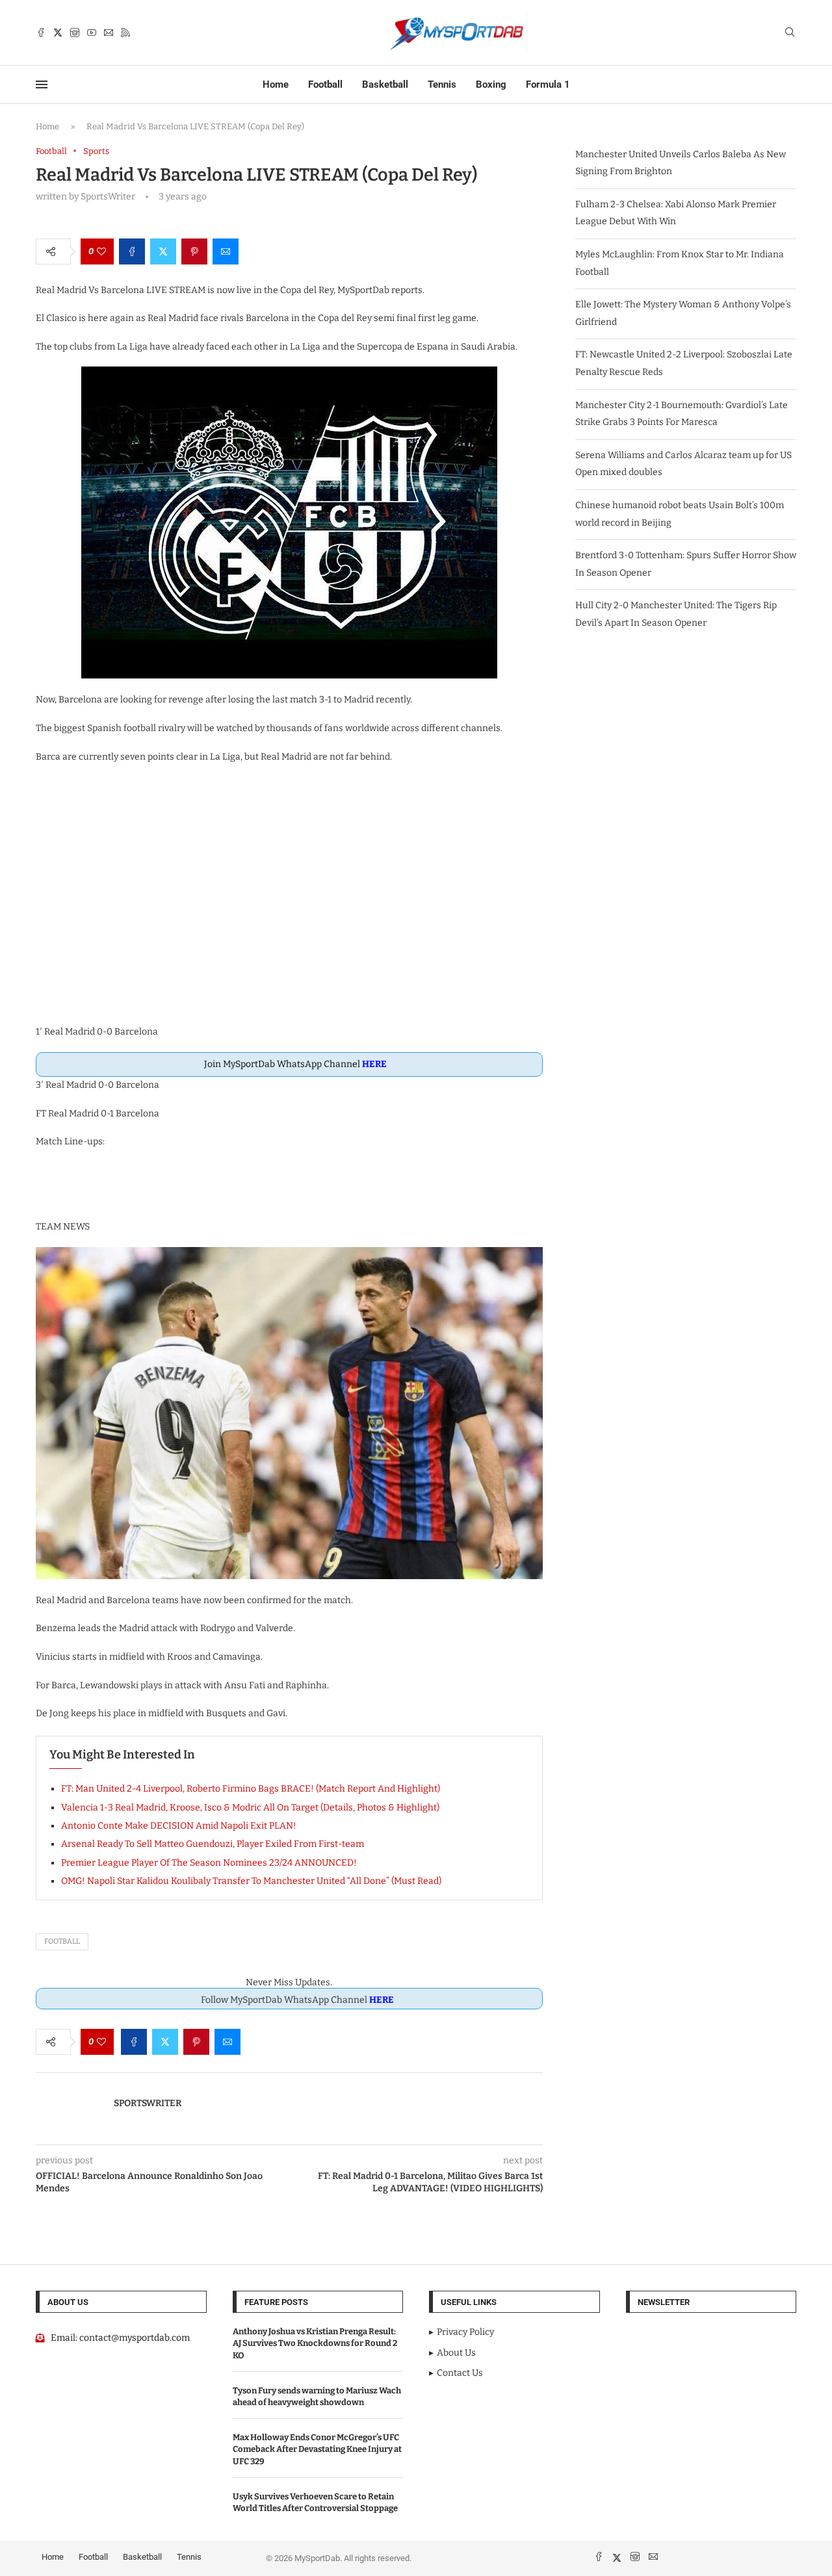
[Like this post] (101, 251)
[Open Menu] (42, 84)
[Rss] (125, 32)
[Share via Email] (226, 251)
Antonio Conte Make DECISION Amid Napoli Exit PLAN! (179, 1826)
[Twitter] (58, 32)
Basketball (385, 84)
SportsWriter (148, 2103)
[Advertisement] (289, 902)
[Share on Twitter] (163, 251)
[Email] (109, 32)
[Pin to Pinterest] (194, 251)
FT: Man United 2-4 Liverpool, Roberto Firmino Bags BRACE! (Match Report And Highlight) (251, 1789)
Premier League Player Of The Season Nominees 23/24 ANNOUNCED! (209, 1863)
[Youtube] (92, 32)
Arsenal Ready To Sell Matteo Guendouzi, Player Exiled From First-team (213, 1844)
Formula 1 (548, 84)
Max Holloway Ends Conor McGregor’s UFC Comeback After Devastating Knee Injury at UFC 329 (317, 2449)
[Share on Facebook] (132, 251)
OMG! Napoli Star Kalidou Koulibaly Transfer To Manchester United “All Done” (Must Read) (251, 1881)
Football (325, 84)
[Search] (790, 33)
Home (276, 84)
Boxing (491, 84)
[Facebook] (41, 32)
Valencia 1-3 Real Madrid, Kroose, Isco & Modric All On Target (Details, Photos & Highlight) (250, 1808)
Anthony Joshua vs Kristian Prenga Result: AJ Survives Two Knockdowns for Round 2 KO (315, 2343)
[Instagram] (75, 32)
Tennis (442, 84)
